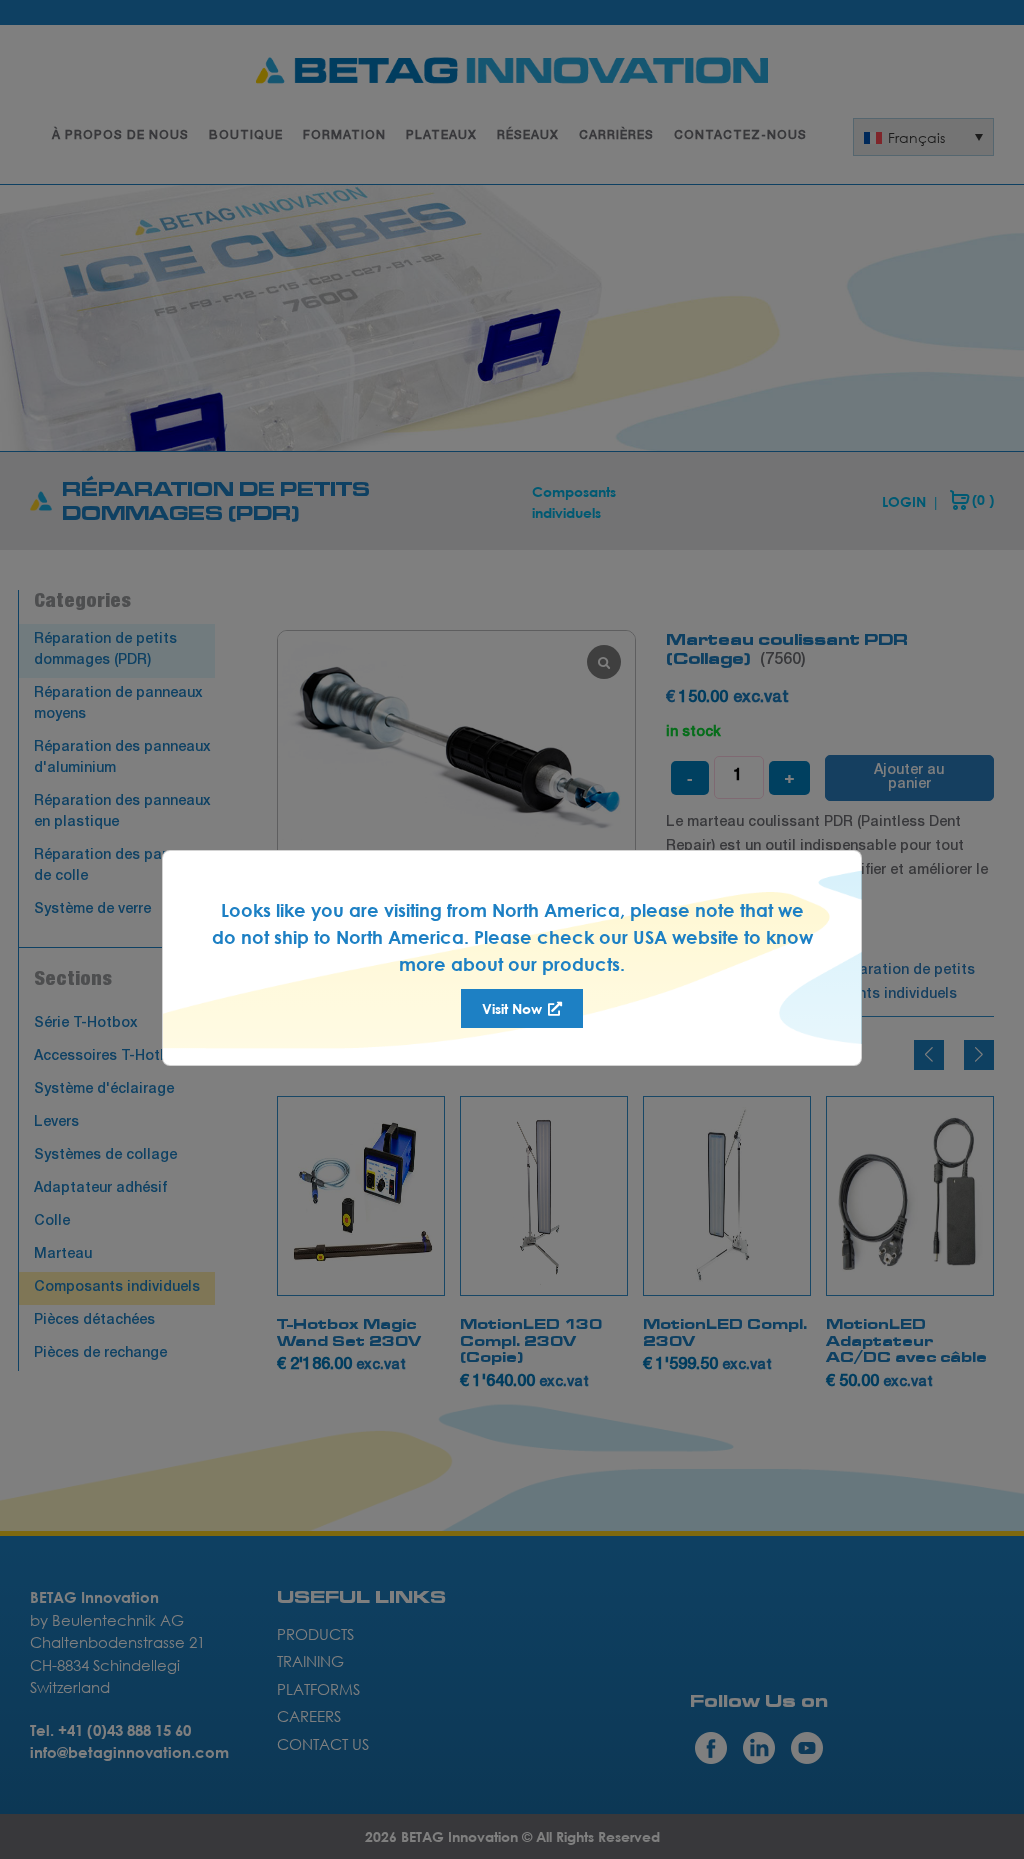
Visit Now (514, 1008)
